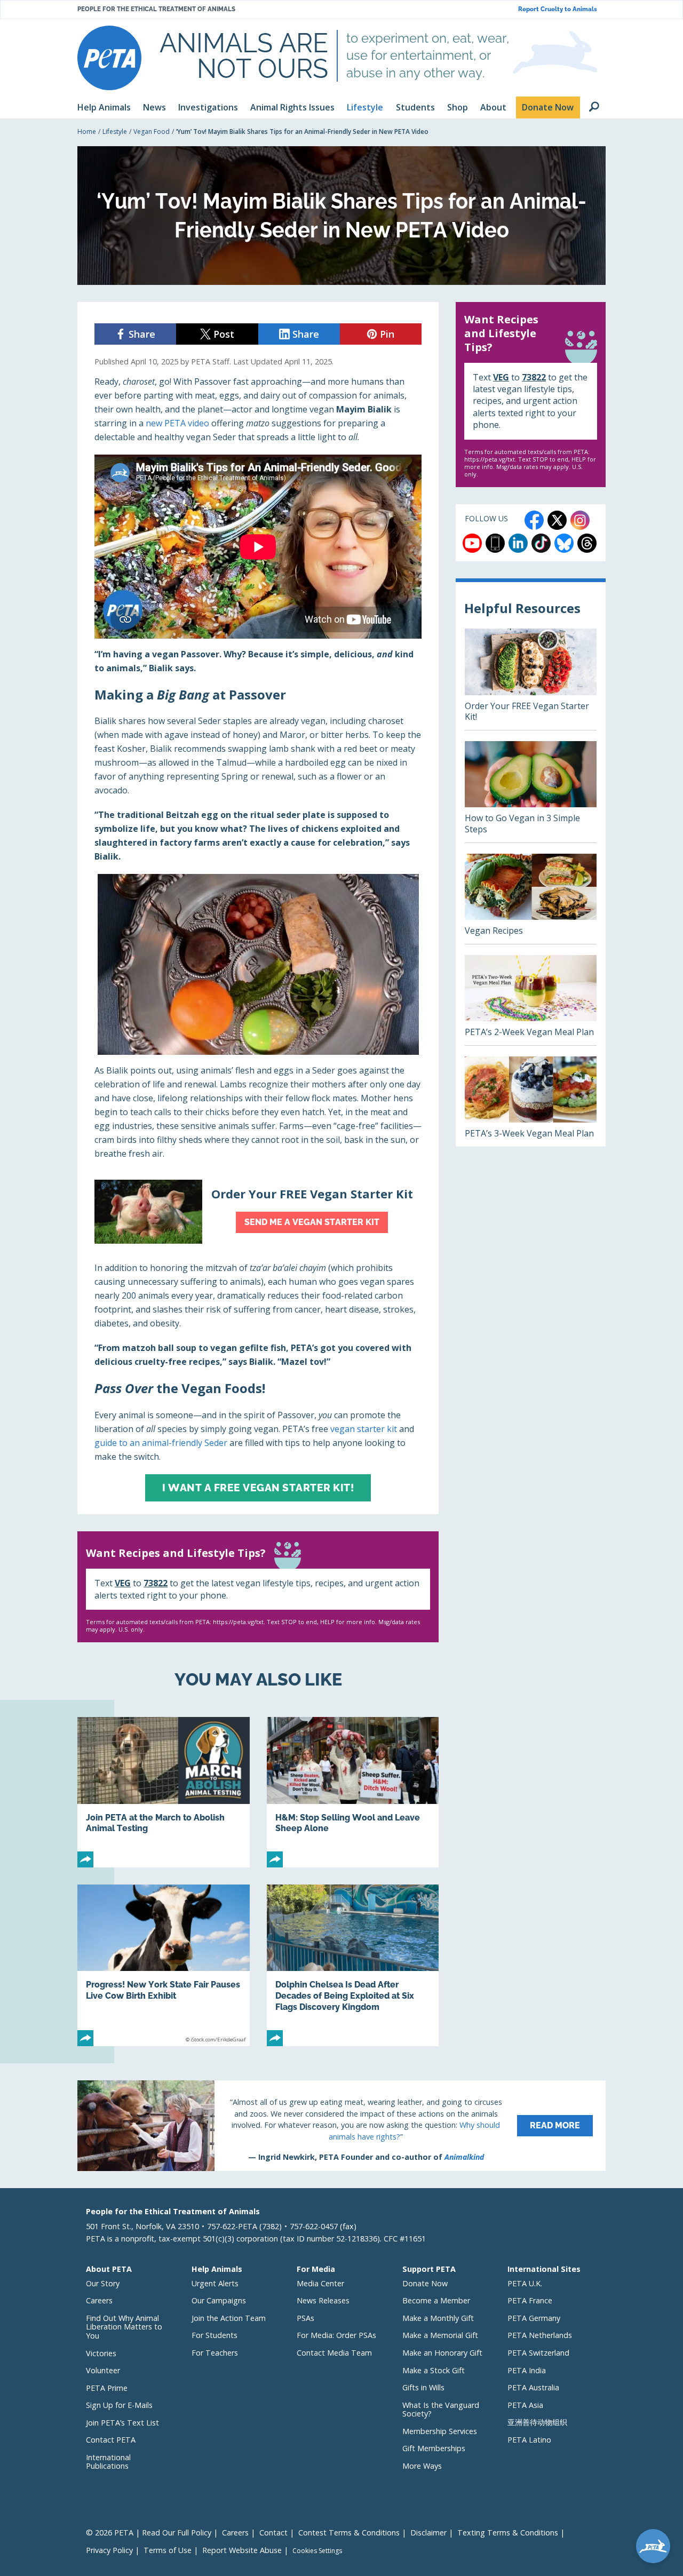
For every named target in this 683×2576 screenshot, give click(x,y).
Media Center (320, 2283)
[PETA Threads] (587, 543)
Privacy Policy (109, 2550)
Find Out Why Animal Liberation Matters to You (124, 2327)
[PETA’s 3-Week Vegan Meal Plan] (531, 1102)
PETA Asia (525, 2405)
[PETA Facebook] (534, 520)
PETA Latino (529, 2440)
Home (87, 132)
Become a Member (436, 2300)
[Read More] (341, 2126)
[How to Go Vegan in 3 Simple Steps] (531, 792)
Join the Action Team (229, 2318)
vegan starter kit (364, 1429)
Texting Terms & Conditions (508, 2533)
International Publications (108, 2462)
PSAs (305, 2318)
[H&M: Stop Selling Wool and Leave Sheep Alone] (353, 1792)
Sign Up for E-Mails (119, 2405)
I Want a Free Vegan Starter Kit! (258, 1488)
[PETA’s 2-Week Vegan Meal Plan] (531, 1000)
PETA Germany (534, 2318)
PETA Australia (533, 2387)
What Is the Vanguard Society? (441, 2410)
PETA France (530, 2300)
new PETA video (177, 423)
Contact (273, 2533)
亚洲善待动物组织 (537, 2422)
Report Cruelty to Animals (558, 9)
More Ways (422, 2466)
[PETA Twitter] (557, 520)
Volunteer (103, 2370)
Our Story (103, 2283)
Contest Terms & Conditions (349, 2533)
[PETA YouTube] (472, 543)
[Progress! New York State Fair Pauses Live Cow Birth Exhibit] (164, 1965)
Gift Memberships (434, 2448)
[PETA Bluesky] (564, 543)
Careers (99, 2300)
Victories (101, 2353)
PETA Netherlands (540, 2335)
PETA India (527, 2370)
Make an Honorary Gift (442, 2353)
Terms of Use (168, 2550)
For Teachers (215, 2353)
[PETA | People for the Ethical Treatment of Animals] (109, 58)
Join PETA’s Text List (122, 2423)
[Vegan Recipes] (531, 899)
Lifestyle (115, 132)
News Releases (323, 2300)
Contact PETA (111, 2440)
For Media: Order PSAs (336, 2335)
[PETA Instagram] (580, 520)
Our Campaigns (219, 2300)
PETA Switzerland (538, 2353)
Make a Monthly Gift (438, 2318)
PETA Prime (107, 2388)
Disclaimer (428, 2533)
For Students (215, 2335)
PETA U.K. (525, 2283)
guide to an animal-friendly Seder (161, 1443)
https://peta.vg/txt (238, 1622)
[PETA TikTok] (541, 543)
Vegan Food (152, 132)
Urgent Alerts (215, 2283)
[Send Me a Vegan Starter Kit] (258, 1212)
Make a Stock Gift (434, 2370)
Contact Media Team (334, 2353)
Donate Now (425, 2283)
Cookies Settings (317, 2551)
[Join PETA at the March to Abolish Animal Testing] (164, 1792)
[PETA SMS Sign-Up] (495, 543)
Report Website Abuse (242, 2550)
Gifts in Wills (423, 2387)
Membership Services (440, 2431)
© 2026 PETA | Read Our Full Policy (149, 2533)
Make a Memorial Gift (440, 2335)
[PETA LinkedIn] (518, 543)
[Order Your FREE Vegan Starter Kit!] (531, 679)
